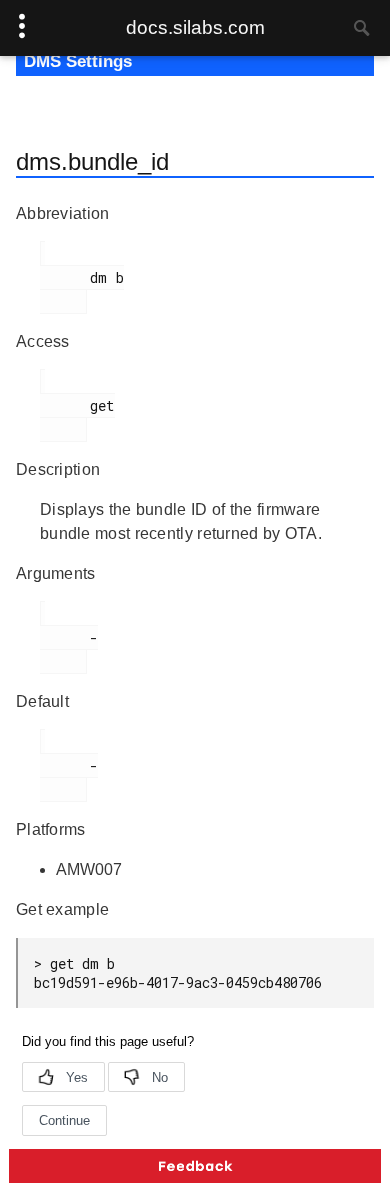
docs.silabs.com (195, 27)
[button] (195, 1166)
